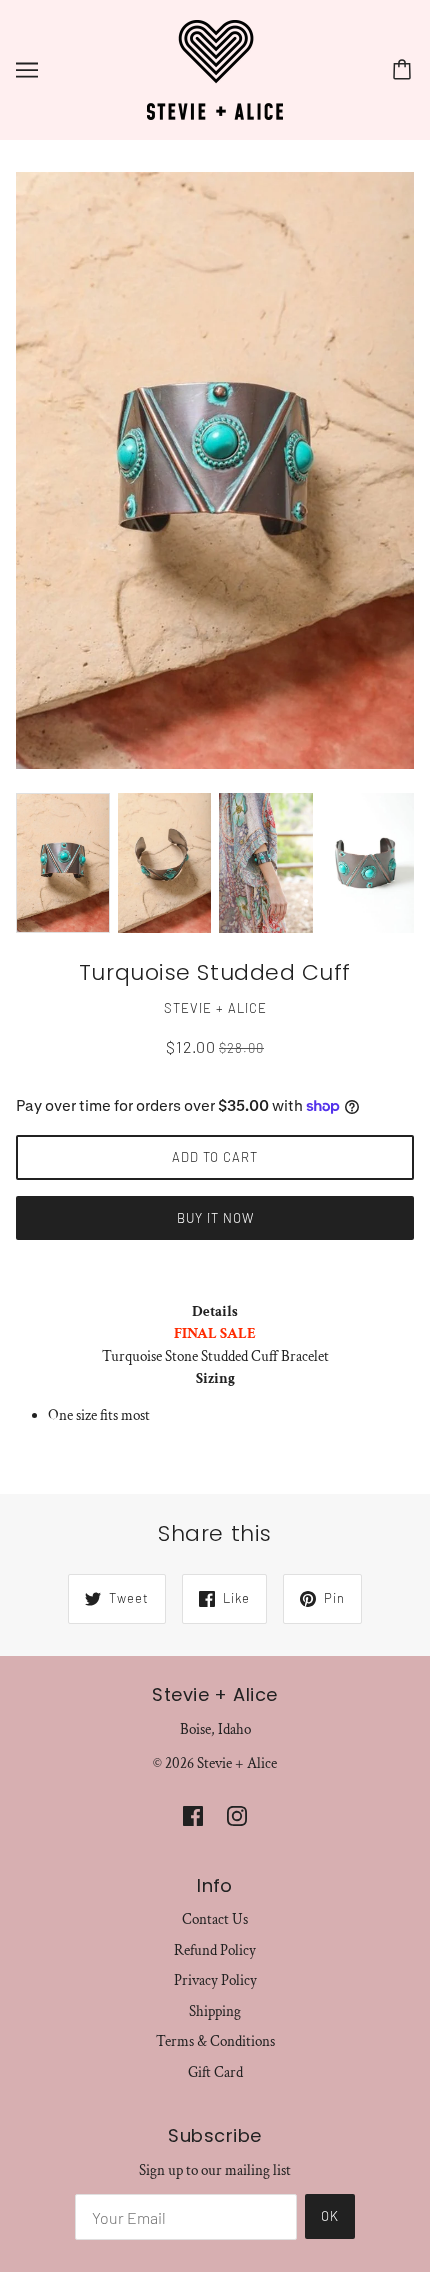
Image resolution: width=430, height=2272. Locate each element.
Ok (330, 2216)
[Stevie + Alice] (215, 68)
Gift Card (215, 2072)
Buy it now (215, 1218)
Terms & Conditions (215, 2041)
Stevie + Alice (215, 1008)
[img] (193, 1815)
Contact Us (215, 1919)
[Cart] (405, 70)
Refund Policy (215, 1950)
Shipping (215, 2011)
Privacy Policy (215, 1980)
